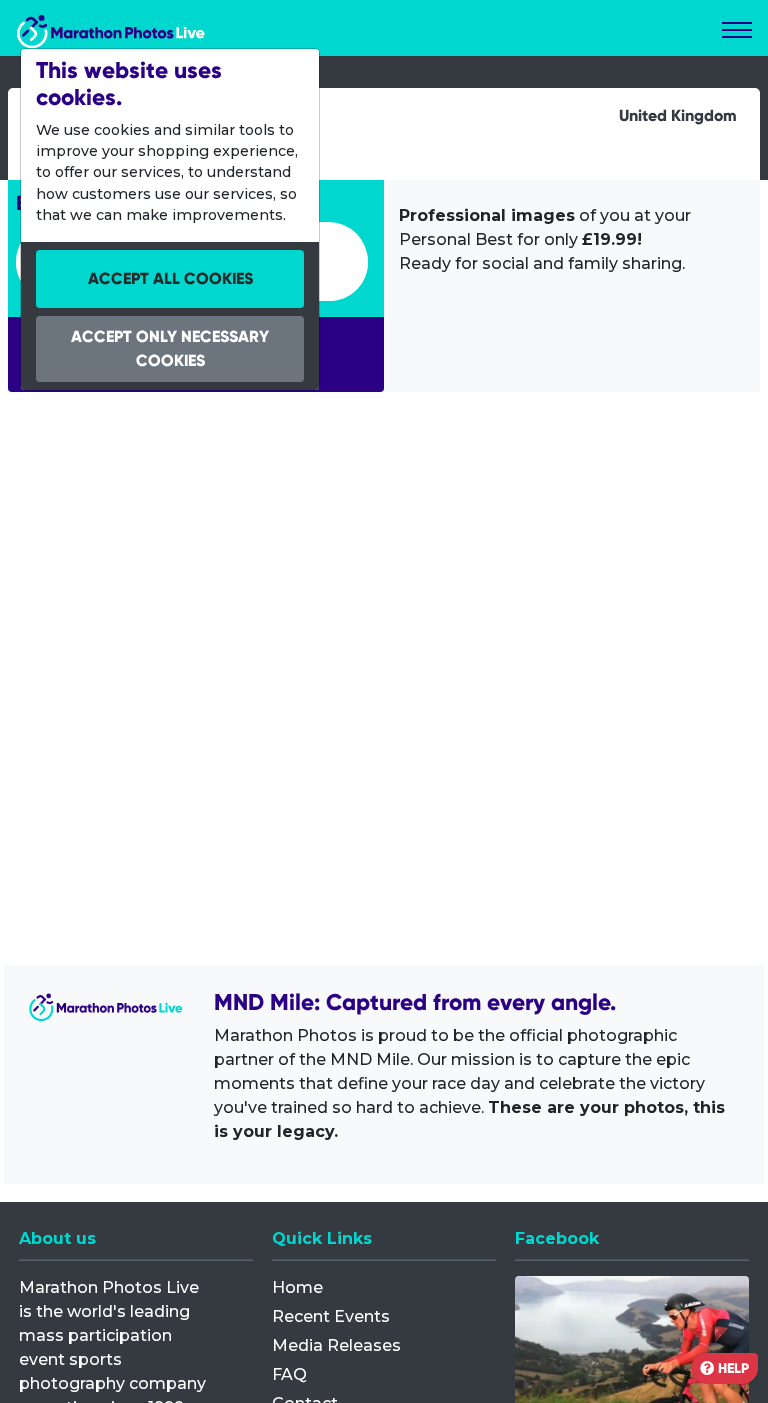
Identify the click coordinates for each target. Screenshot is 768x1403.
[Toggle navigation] (737, 30)
